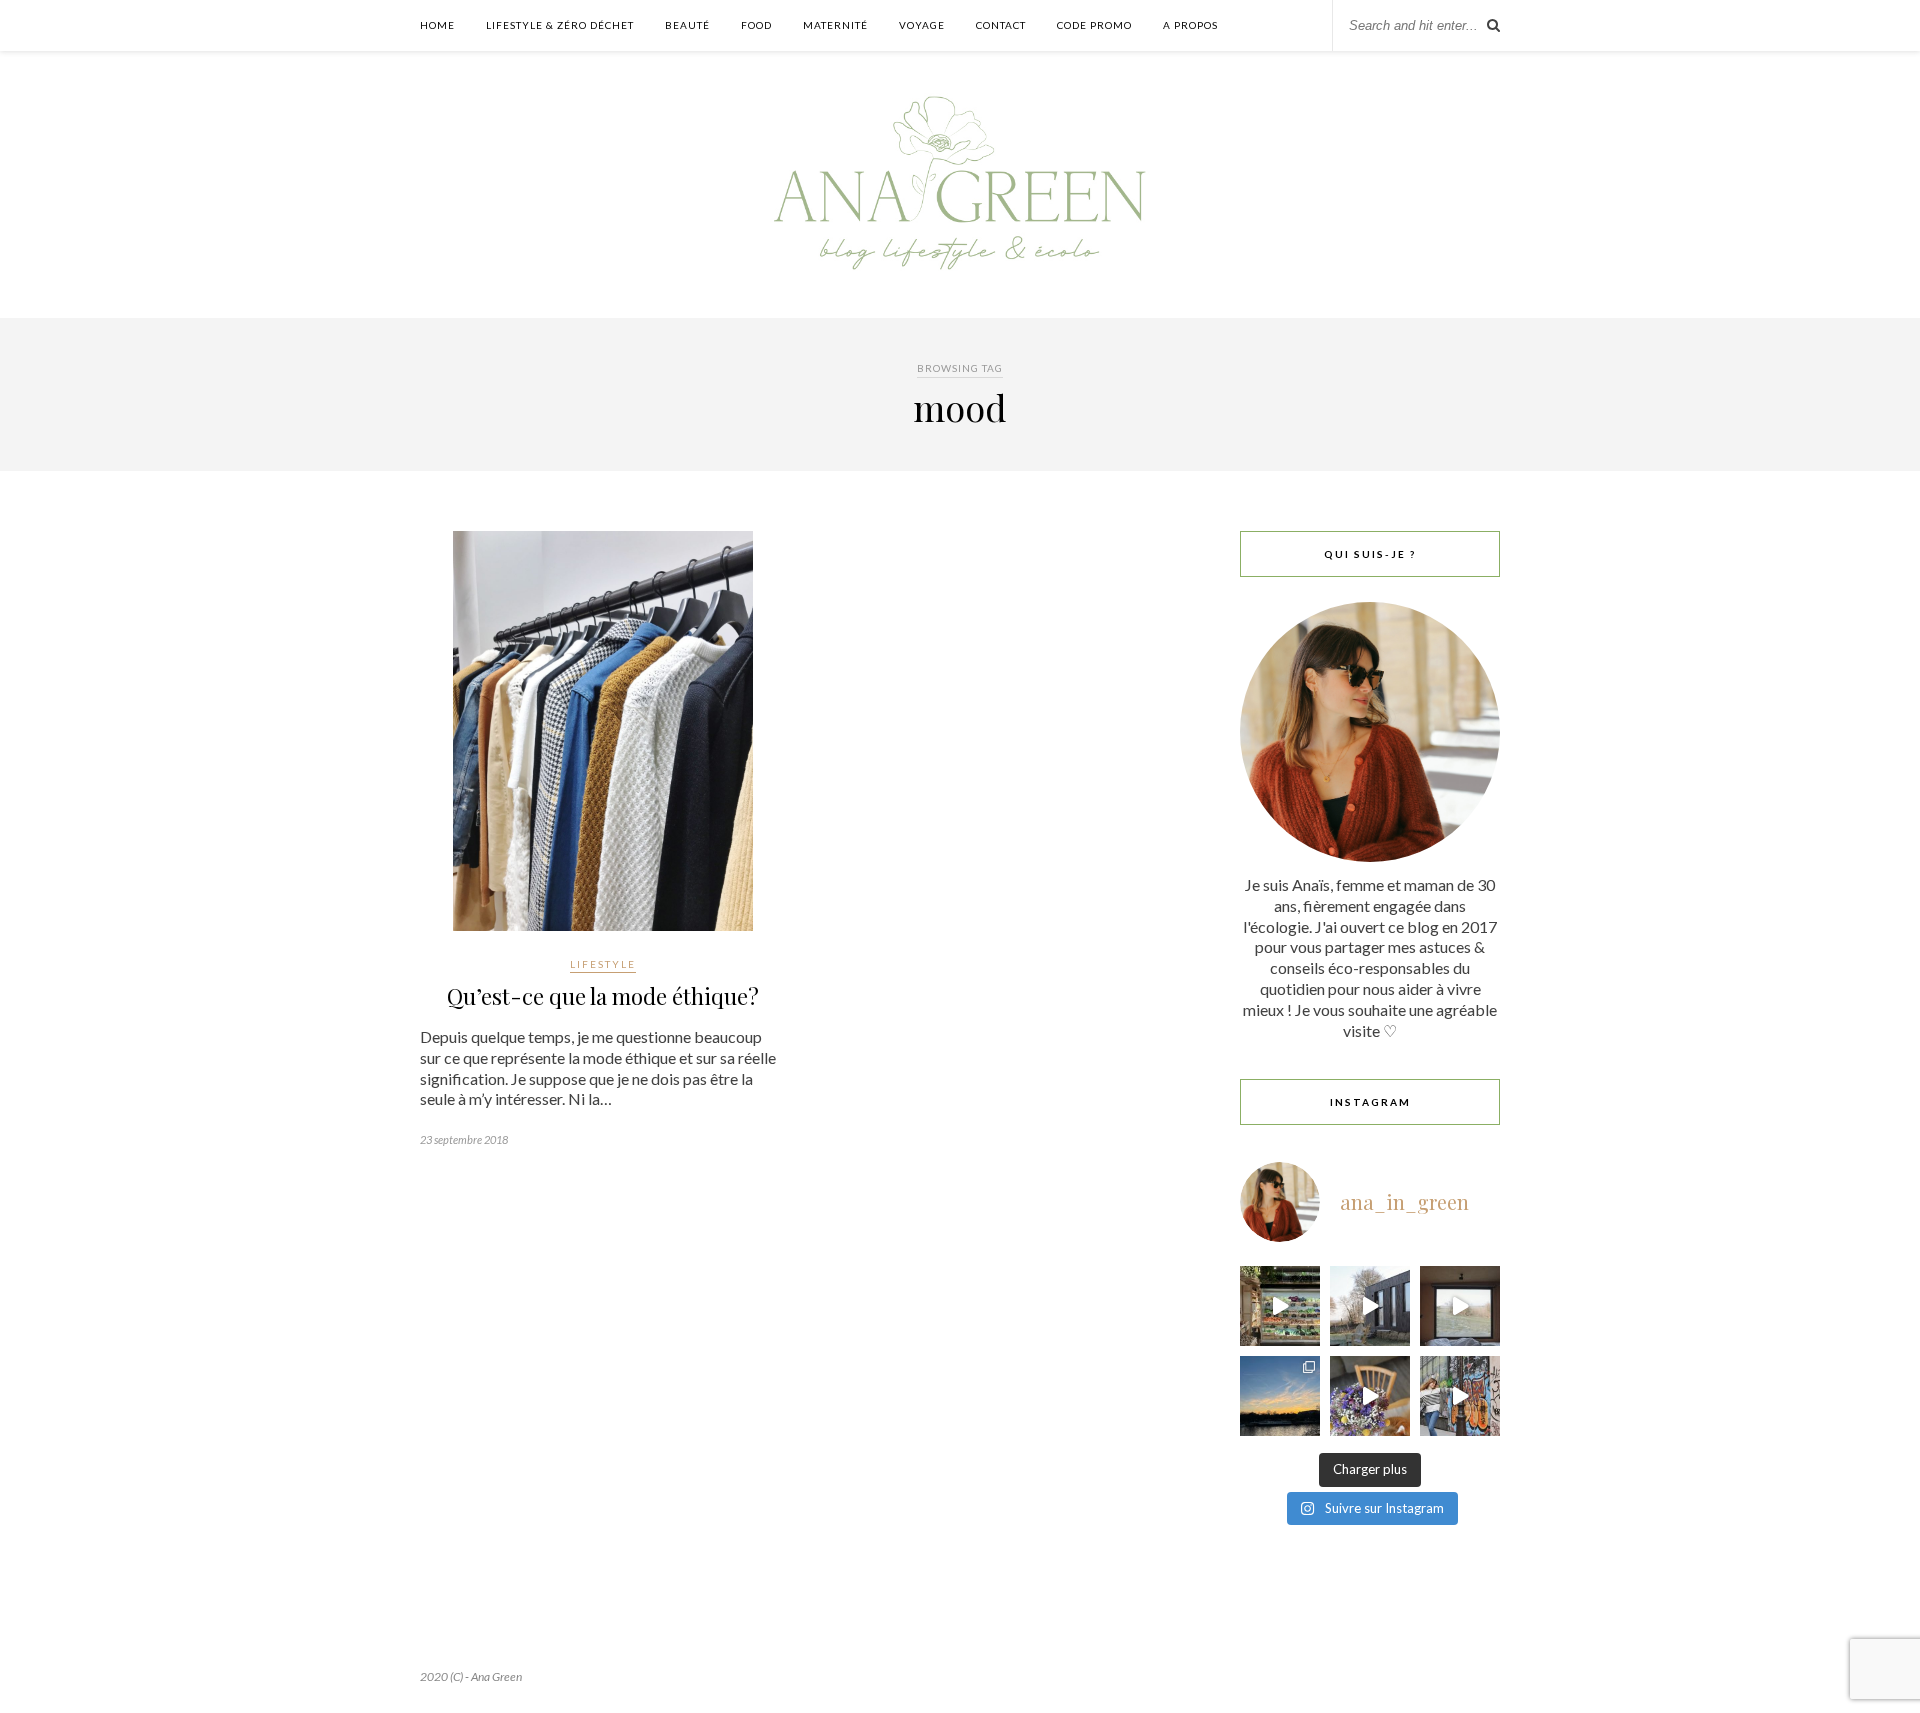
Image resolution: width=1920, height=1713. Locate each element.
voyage (922, 25)
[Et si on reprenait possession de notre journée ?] (1370, 1396)
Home (437, 25)
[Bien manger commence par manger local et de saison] (1280, 1306)
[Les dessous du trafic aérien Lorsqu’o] (1280, 1396)
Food (756, 25)
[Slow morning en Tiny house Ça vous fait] (1370, 1306)
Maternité (835, 25)
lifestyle (603, 964)
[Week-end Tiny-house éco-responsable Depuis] (1460, 1306)
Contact (1001, 25)
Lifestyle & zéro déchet (560, 25)
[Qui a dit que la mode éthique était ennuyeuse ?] (1460, 1396)
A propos (1190, 25)
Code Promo (1094, 25)
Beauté (687, 25)
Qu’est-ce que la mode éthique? (603, 996)
